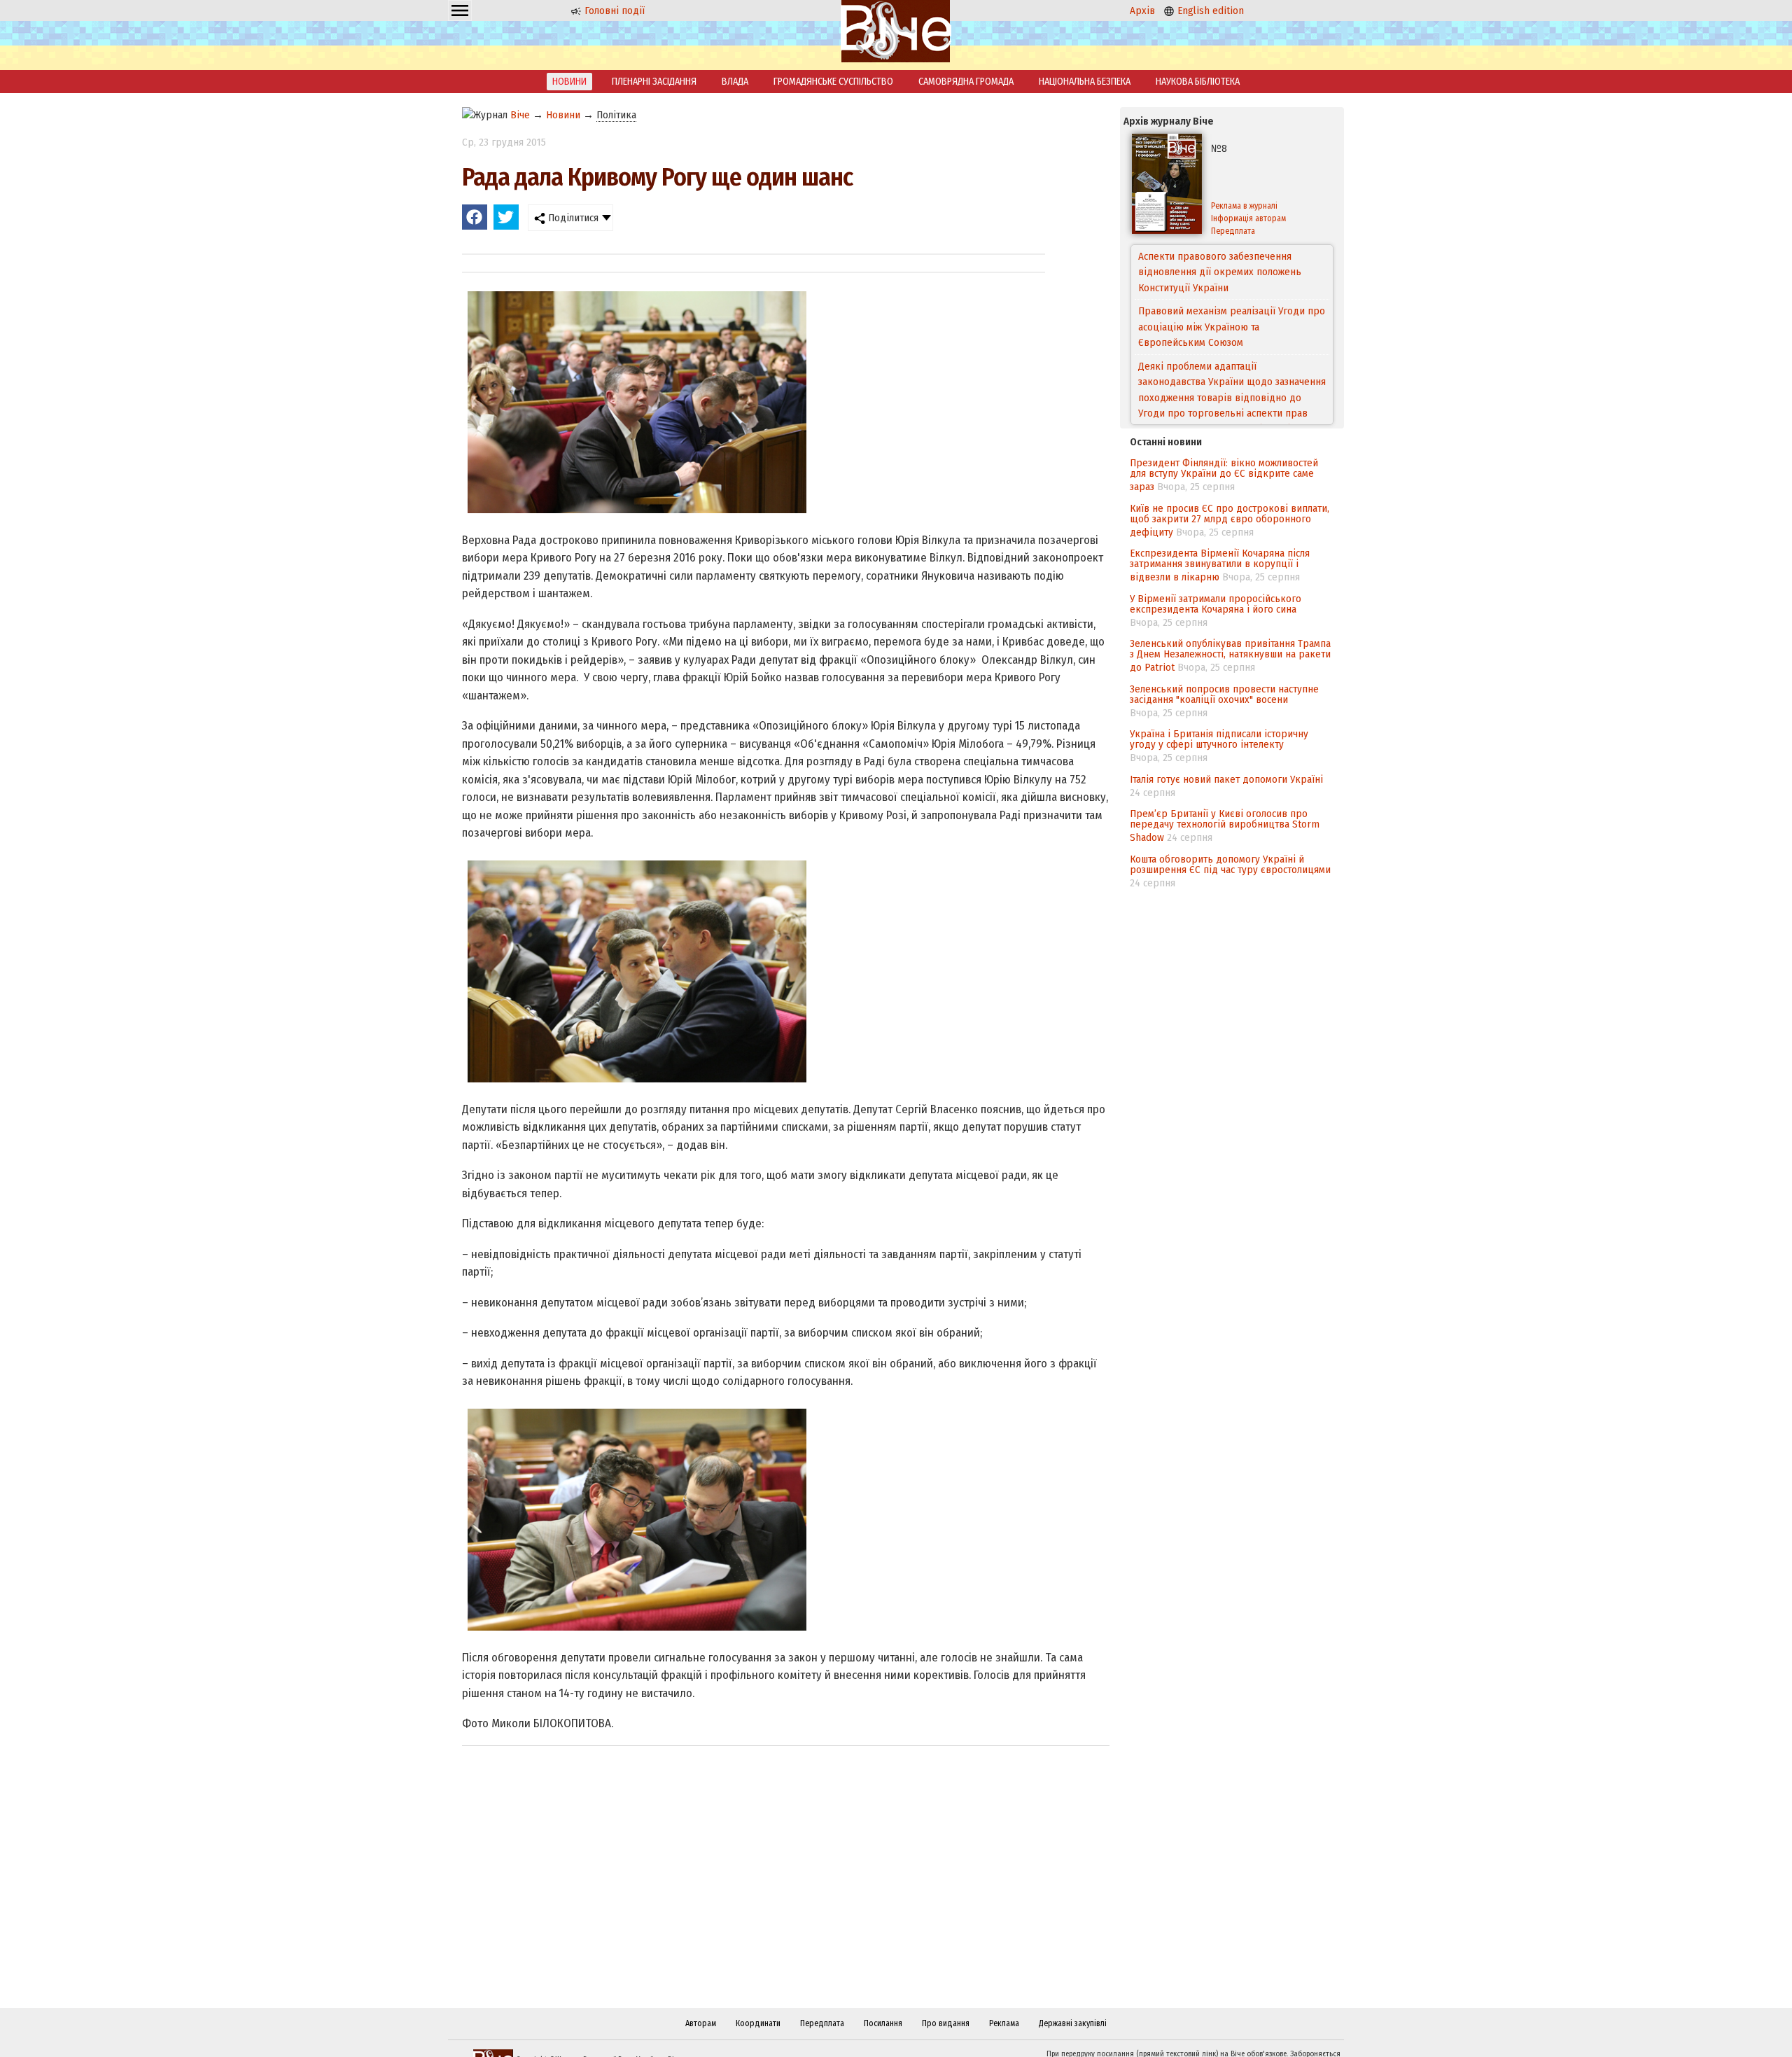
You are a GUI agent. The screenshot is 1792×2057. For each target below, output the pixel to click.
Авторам (701, 2023)
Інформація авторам (1248, 218)
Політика (616, 115)
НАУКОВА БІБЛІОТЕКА (1198, 82)
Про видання (946, 2023)
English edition (1209, 11)
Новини (563, 115)
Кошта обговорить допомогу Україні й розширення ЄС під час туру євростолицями (1230, 864)
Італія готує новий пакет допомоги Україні (1226, 779)
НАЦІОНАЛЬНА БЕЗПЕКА (1085, 82)
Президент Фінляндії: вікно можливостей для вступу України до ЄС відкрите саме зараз (1224, 475)
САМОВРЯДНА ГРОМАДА (966, 82)
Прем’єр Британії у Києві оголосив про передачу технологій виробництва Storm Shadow (1225, 825)
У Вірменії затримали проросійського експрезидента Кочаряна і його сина (1216, 604)
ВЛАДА (735, 82)
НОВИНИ (569, 82)
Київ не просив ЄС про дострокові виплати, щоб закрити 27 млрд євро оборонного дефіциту (1230, 520)
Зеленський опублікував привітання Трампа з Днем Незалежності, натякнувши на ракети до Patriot (1230, 655)
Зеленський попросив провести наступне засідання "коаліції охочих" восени (1224, 694)
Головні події (613, 11)
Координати (758, 2023)
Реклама (1004, 2023)
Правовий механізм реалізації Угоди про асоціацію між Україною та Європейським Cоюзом (1232, 272)
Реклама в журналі (1244, 206)
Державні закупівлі (1073, 2023)
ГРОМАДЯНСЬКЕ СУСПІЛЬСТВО (833, 82)
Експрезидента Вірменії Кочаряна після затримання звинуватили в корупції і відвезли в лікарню (1220, 565)
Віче (520, 115)
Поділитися (572, 218)
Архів (1142, 11)
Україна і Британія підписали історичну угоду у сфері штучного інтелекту (1219, 739)
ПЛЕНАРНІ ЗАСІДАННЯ (654, 82)
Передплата (1233, 231)
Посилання (883, 2023)
